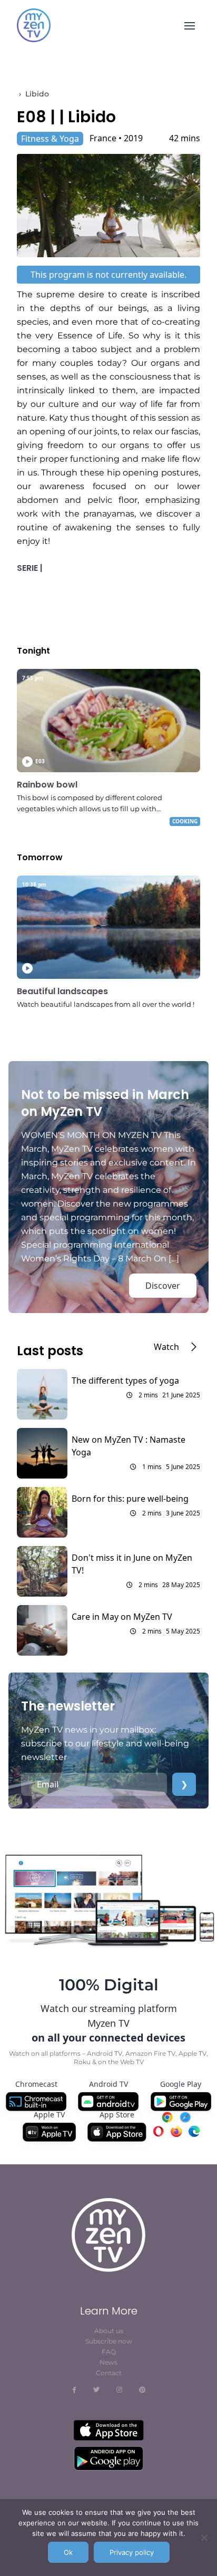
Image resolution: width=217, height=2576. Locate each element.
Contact (109, 2373)
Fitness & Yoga (50, 139)
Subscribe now (109, 2341)
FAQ (109, 2352)
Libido (37, 94)
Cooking (185, 821)
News (108, 2362)
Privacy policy (132, 2552)
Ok (68, 2552)
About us (109, 2331)
